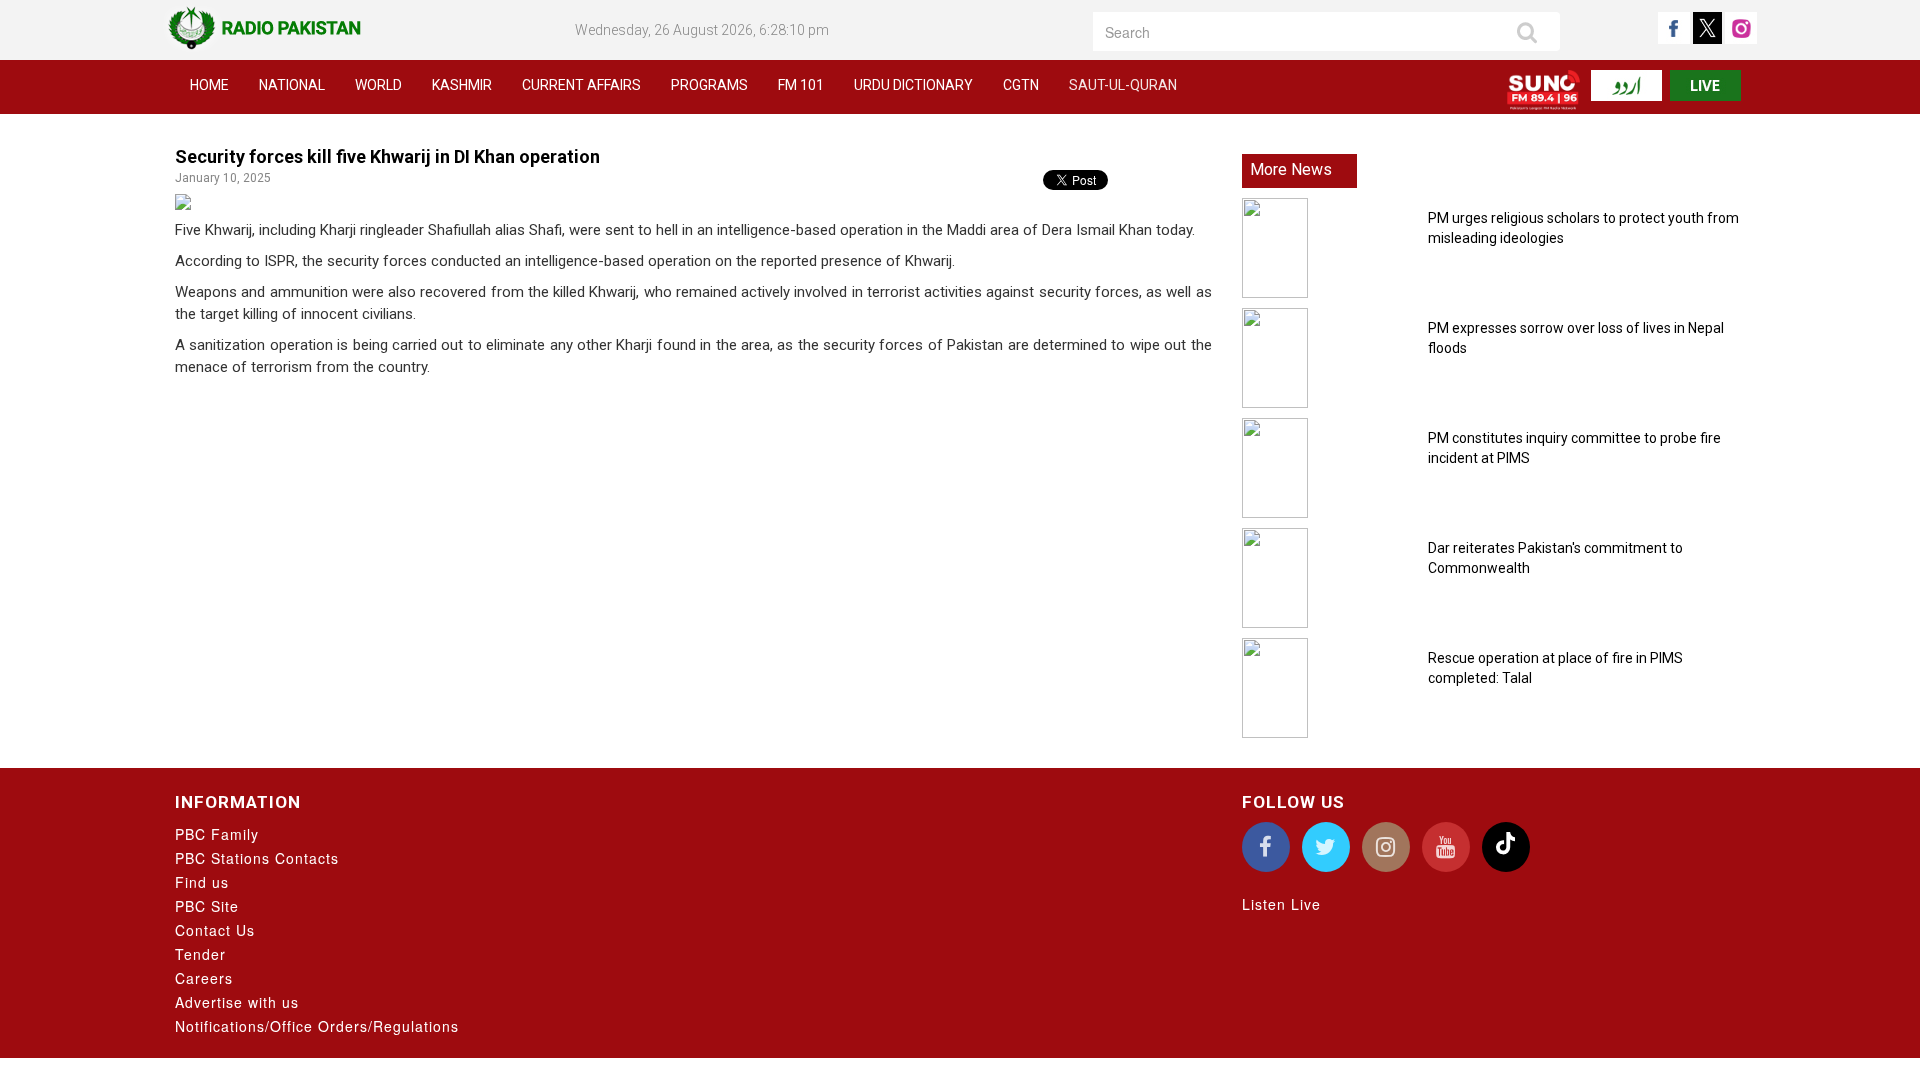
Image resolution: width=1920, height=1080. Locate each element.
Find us (202, 882)
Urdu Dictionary (913, 85)
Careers (204, 978)
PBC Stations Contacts (257, 858)
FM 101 (801, 85)
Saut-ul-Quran (1123, 85)
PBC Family (217, 834)
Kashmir (462, 85)
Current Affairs (581, 85)
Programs (709, 85)
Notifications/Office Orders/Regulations (317, 1026)
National (292, 85)
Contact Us (215, 930)
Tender (200, 954)
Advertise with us (237, 1002)
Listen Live (1281, 904)
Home (209, 85)
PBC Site (207, 906)
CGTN (1021, 85)
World (378, 85)
